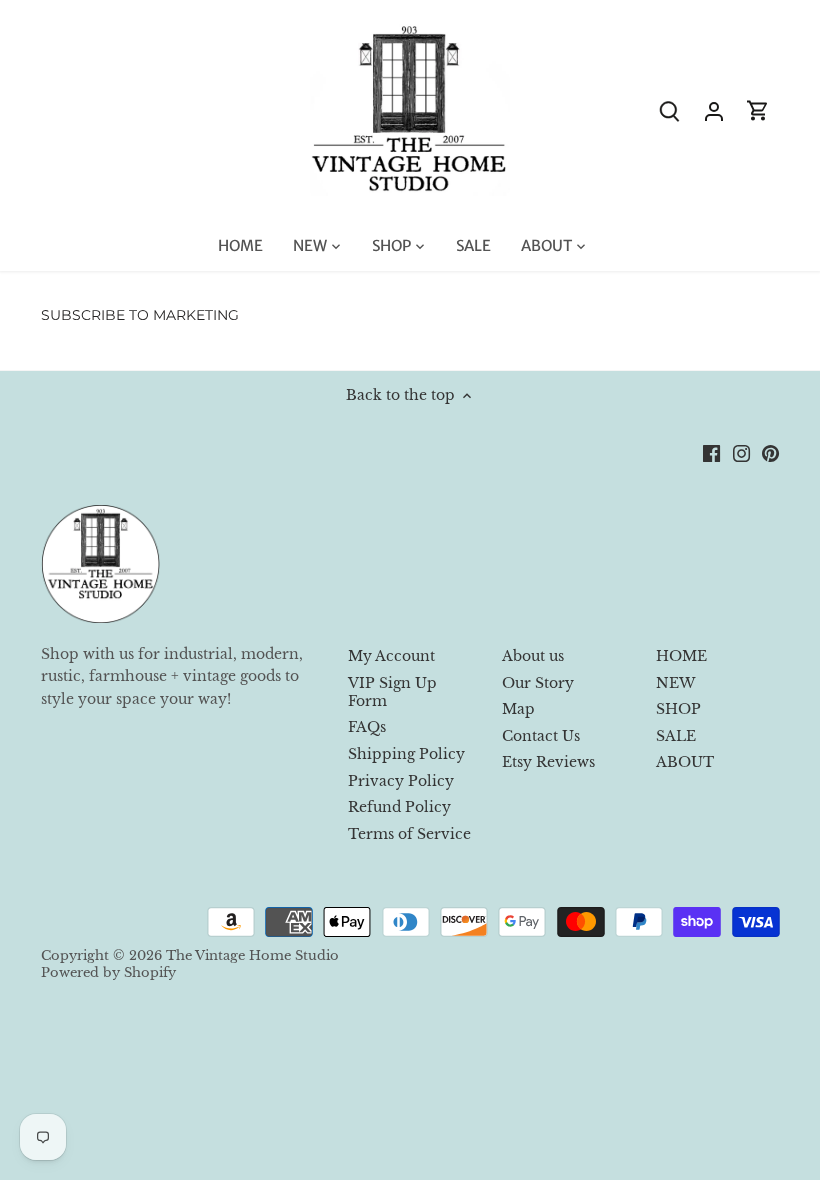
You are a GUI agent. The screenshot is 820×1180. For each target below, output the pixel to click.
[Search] (670, 110)
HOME (681, 656)
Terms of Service (409, 834)
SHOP (678, 709)
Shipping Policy (406, 754)
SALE (676, 736)
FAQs (367, 727)
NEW (675, 683)
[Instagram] (741, 453)
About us (533, 656)
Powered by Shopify (108, 972)
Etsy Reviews (548, 762)
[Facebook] (711, 453)
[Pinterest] (770, 453)
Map (518, 709)
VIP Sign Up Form (392, 692)
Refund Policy (399, 807)
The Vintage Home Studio (252, 955)
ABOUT (685, 762)
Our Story (538, 683)
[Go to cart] (758, 110)
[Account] (714, 110)
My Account (391, 656)
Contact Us (541, 736)
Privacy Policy (401, 781)
